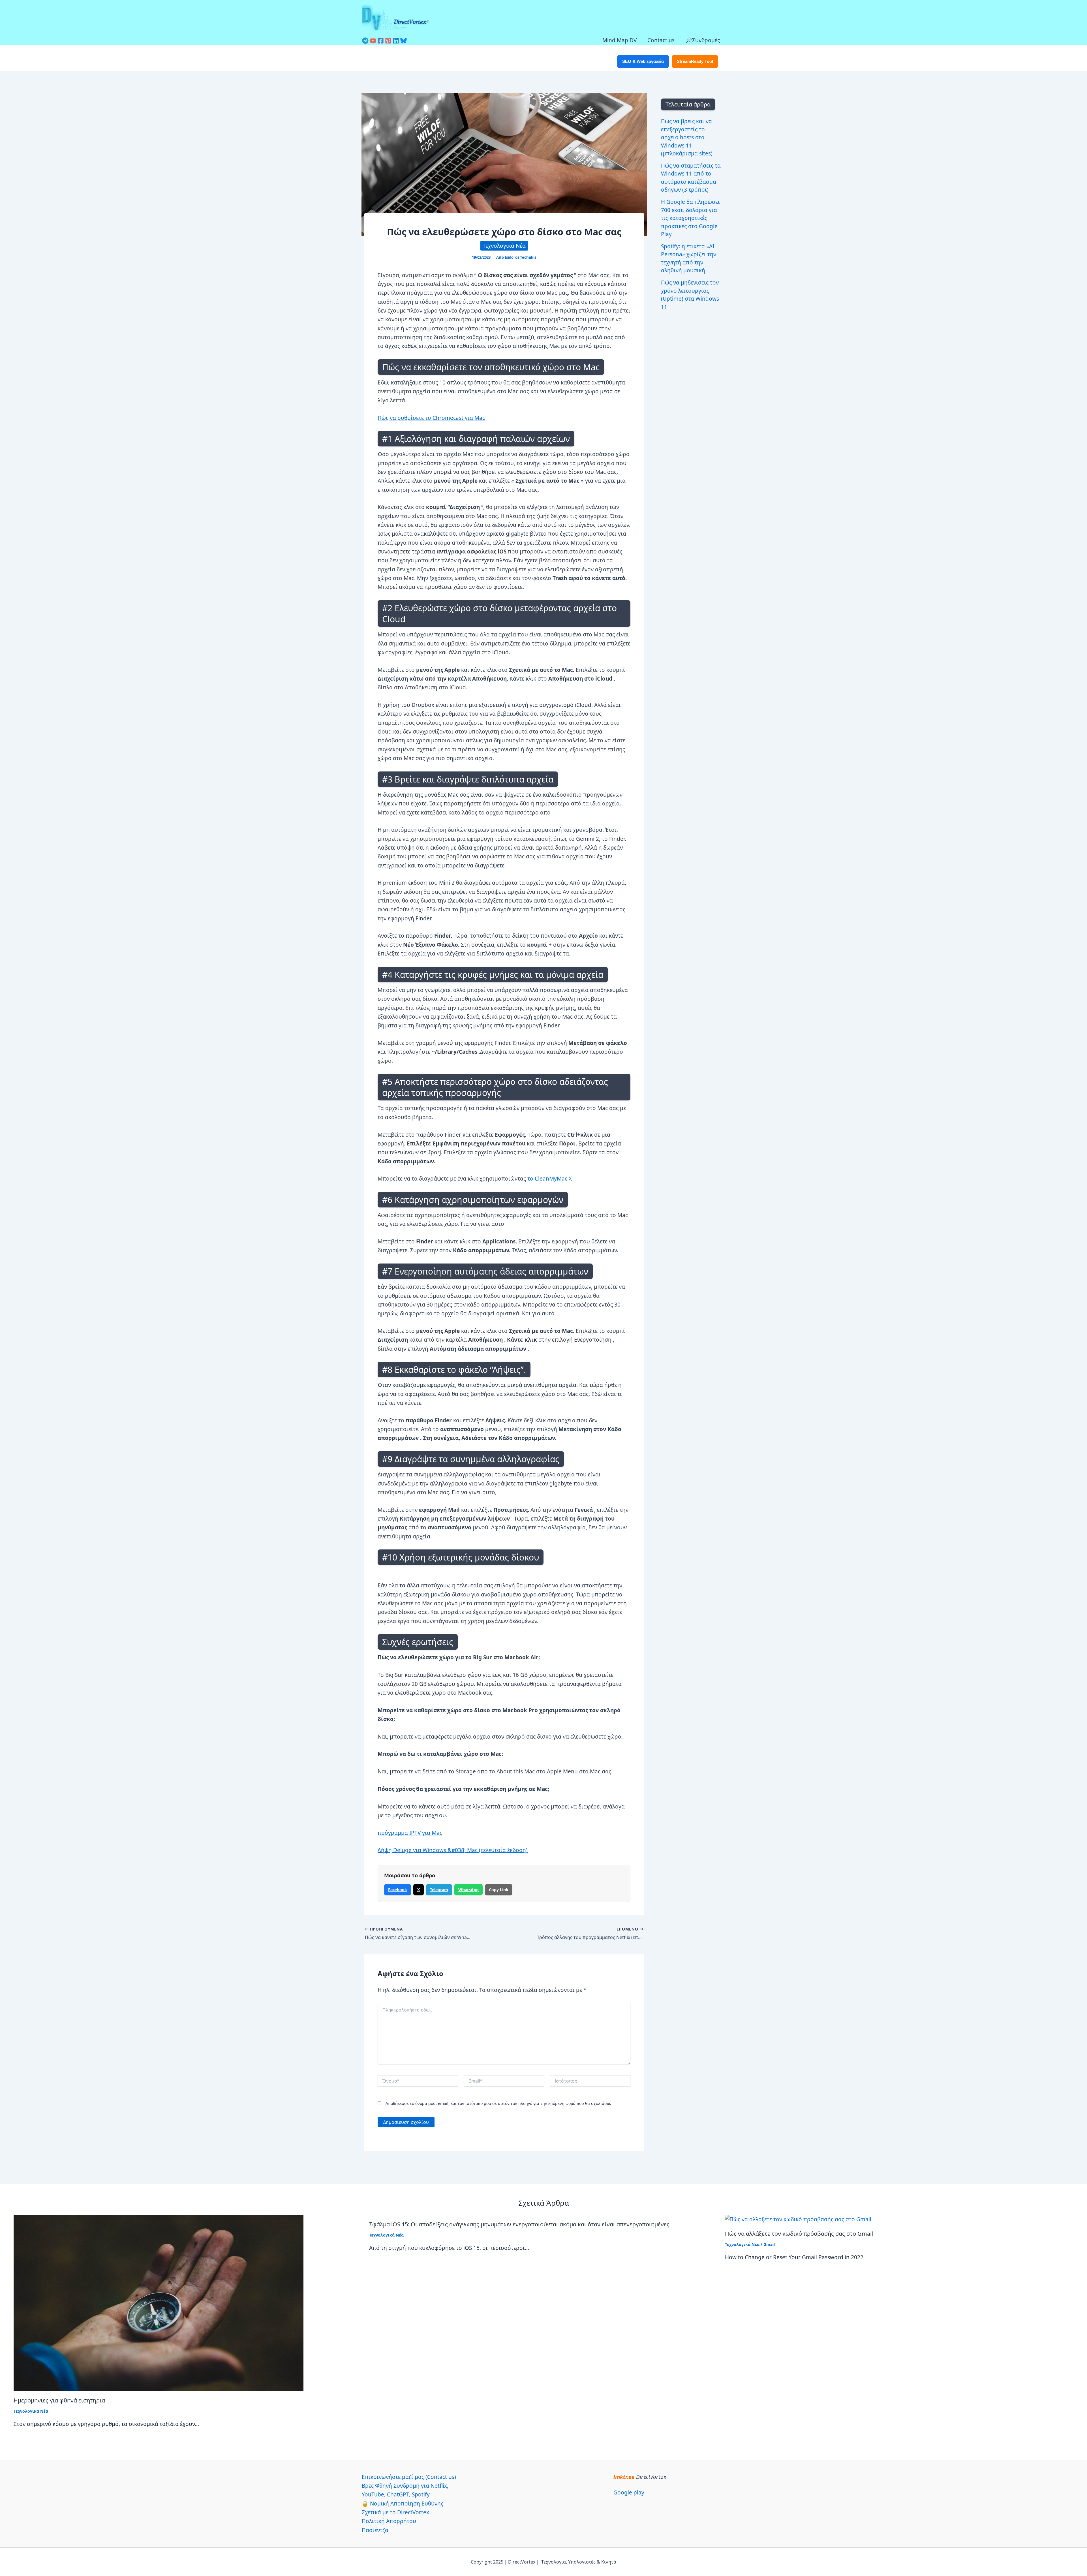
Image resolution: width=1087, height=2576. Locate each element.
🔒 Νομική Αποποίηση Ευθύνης (403, 2504)
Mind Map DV (620, 40)
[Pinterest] (388, 41)
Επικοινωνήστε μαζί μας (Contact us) (409, 2477)
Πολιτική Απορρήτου (389, 2521)
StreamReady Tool (695, 61)
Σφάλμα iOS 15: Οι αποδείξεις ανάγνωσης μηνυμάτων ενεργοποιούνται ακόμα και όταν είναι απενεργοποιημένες (519, 2224)
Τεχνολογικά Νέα (504, 246)
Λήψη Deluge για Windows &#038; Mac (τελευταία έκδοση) (453, 1850)
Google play (629, 2492)
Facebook (398, 1890)
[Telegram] (365, 41)
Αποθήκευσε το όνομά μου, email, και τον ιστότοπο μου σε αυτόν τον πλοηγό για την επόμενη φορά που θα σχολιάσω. (498, 2103)
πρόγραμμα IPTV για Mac (410, 1833)
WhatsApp (468, 1890)
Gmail (769, 2244)
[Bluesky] (404, 41)
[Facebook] (381, 41)
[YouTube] (373, 41)
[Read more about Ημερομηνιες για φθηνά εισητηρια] (159, 2302)
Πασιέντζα (375, 2530)
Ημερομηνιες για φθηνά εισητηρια (59, 2400)
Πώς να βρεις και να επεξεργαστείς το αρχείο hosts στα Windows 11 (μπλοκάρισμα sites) (687, 137)
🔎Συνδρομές (703, 40)
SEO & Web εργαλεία (643, 61)
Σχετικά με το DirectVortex (395, 2512)
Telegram (439, 1890)
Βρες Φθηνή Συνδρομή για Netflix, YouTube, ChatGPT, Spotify (405, 2490)
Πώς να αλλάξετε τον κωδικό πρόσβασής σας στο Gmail (799, 2234)
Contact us (661, 40)
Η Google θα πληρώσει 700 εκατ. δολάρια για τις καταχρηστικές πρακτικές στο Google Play (690, 218)
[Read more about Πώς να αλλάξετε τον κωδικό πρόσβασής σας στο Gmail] (798, 2219)
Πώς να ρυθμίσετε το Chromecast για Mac (431, 418)
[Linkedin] (396, 41)
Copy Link (499, 1890)
